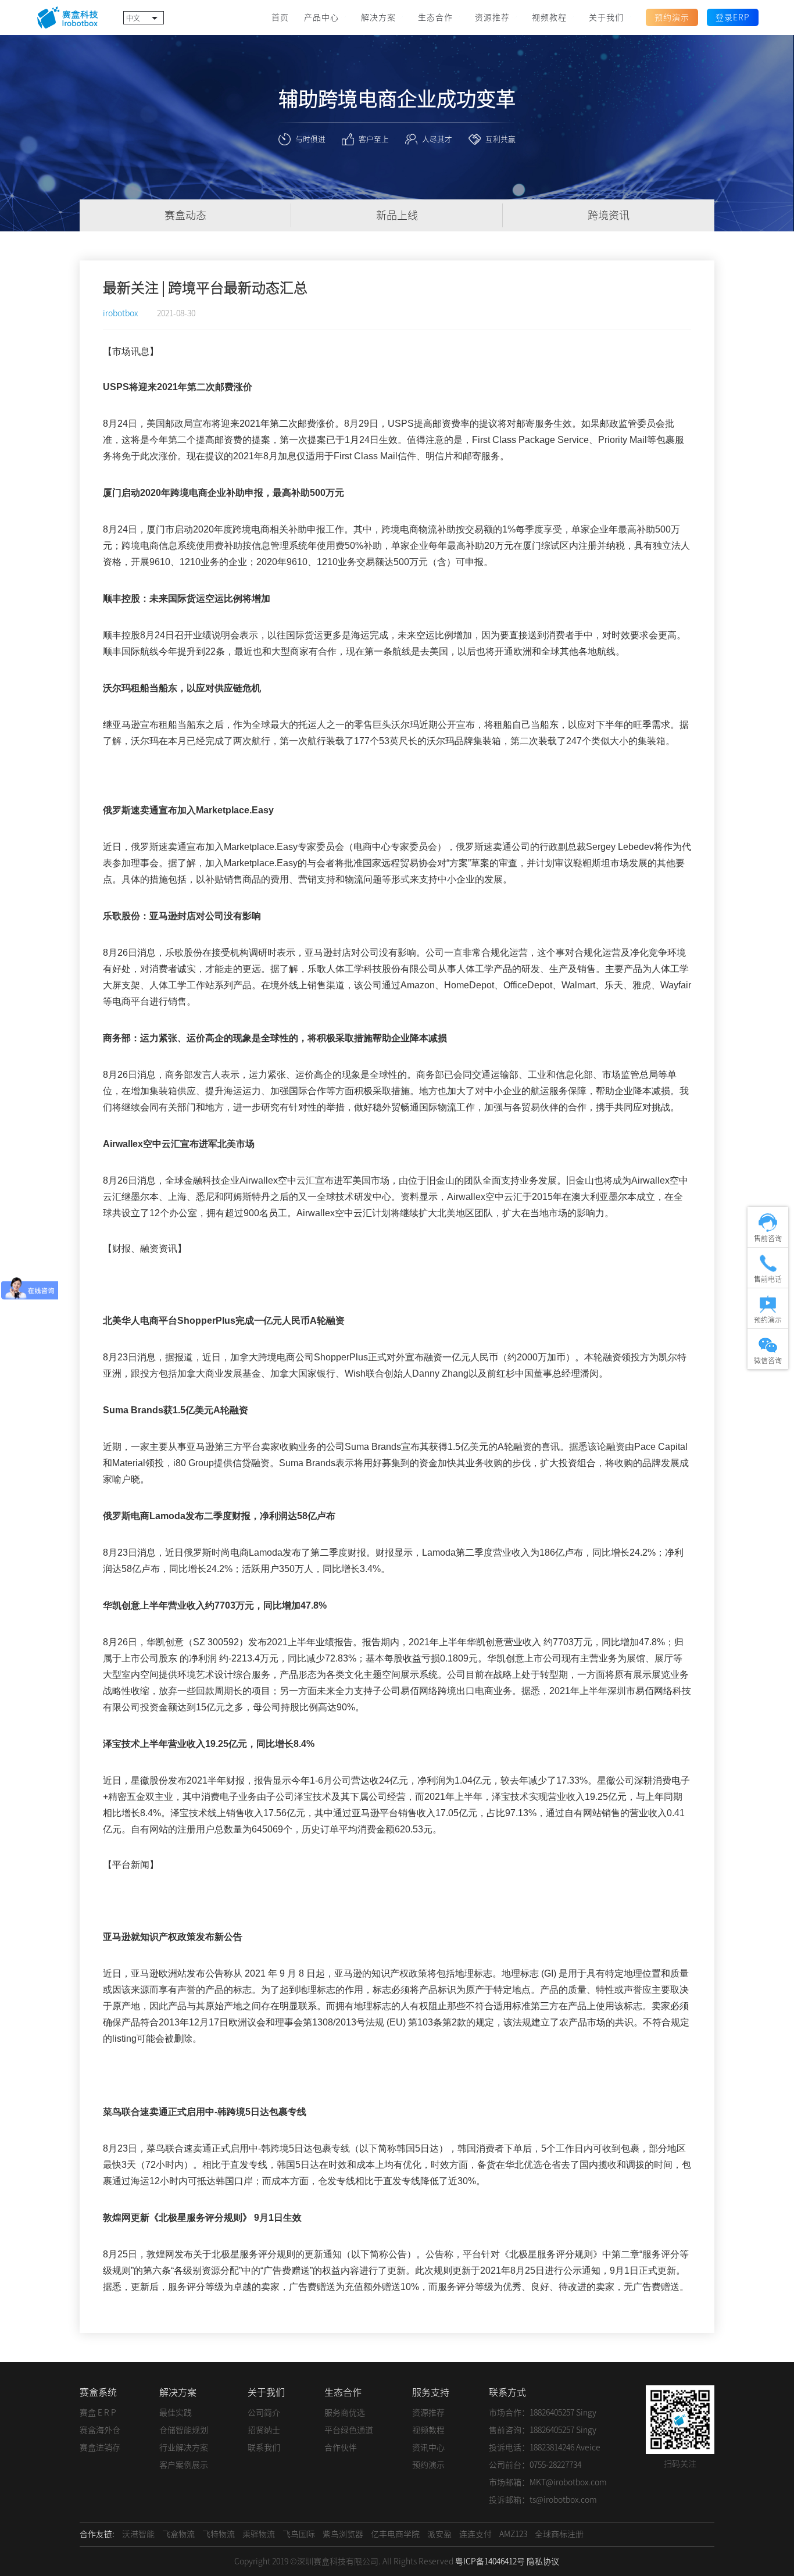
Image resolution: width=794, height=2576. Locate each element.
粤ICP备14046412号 (490, 2561)
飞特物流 (219, 2534)
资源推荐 (428, 2413)
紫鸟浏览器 (343, 2534)
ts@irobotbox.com (563, 2500)
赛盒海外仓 (100, 2430)
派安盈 (439, 2534)
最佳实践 (176, 2413)
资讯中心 (428, 2448)
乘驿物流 (259, 2534)
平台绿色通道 (349, 2430)
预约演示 (428, 2465)
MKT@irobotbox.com (568, 2482)
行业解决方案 (184, 2448)
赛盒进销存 (100, 2448)
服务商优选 (345, 2413)
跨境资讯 (609, 215)
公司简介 (264, 2413)
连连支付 (475, 2534)
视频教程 (428, 2430)
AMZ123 (513, 2534)
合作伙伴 (341, 2448)
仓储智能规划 (184, 2430)
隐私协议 (543, 2561)
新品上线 (397, 215)
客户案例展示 (184, 2465)
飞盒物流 (178, 2534)
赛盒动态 (185, 215)
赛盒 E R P (98, 2413)
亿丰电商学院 (395, 2534)
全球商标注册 (559, 2534)
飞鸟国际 (299, 2534)
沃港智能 (138, 2534)
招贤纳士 (264, 2430)
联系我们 (264, 2448)
